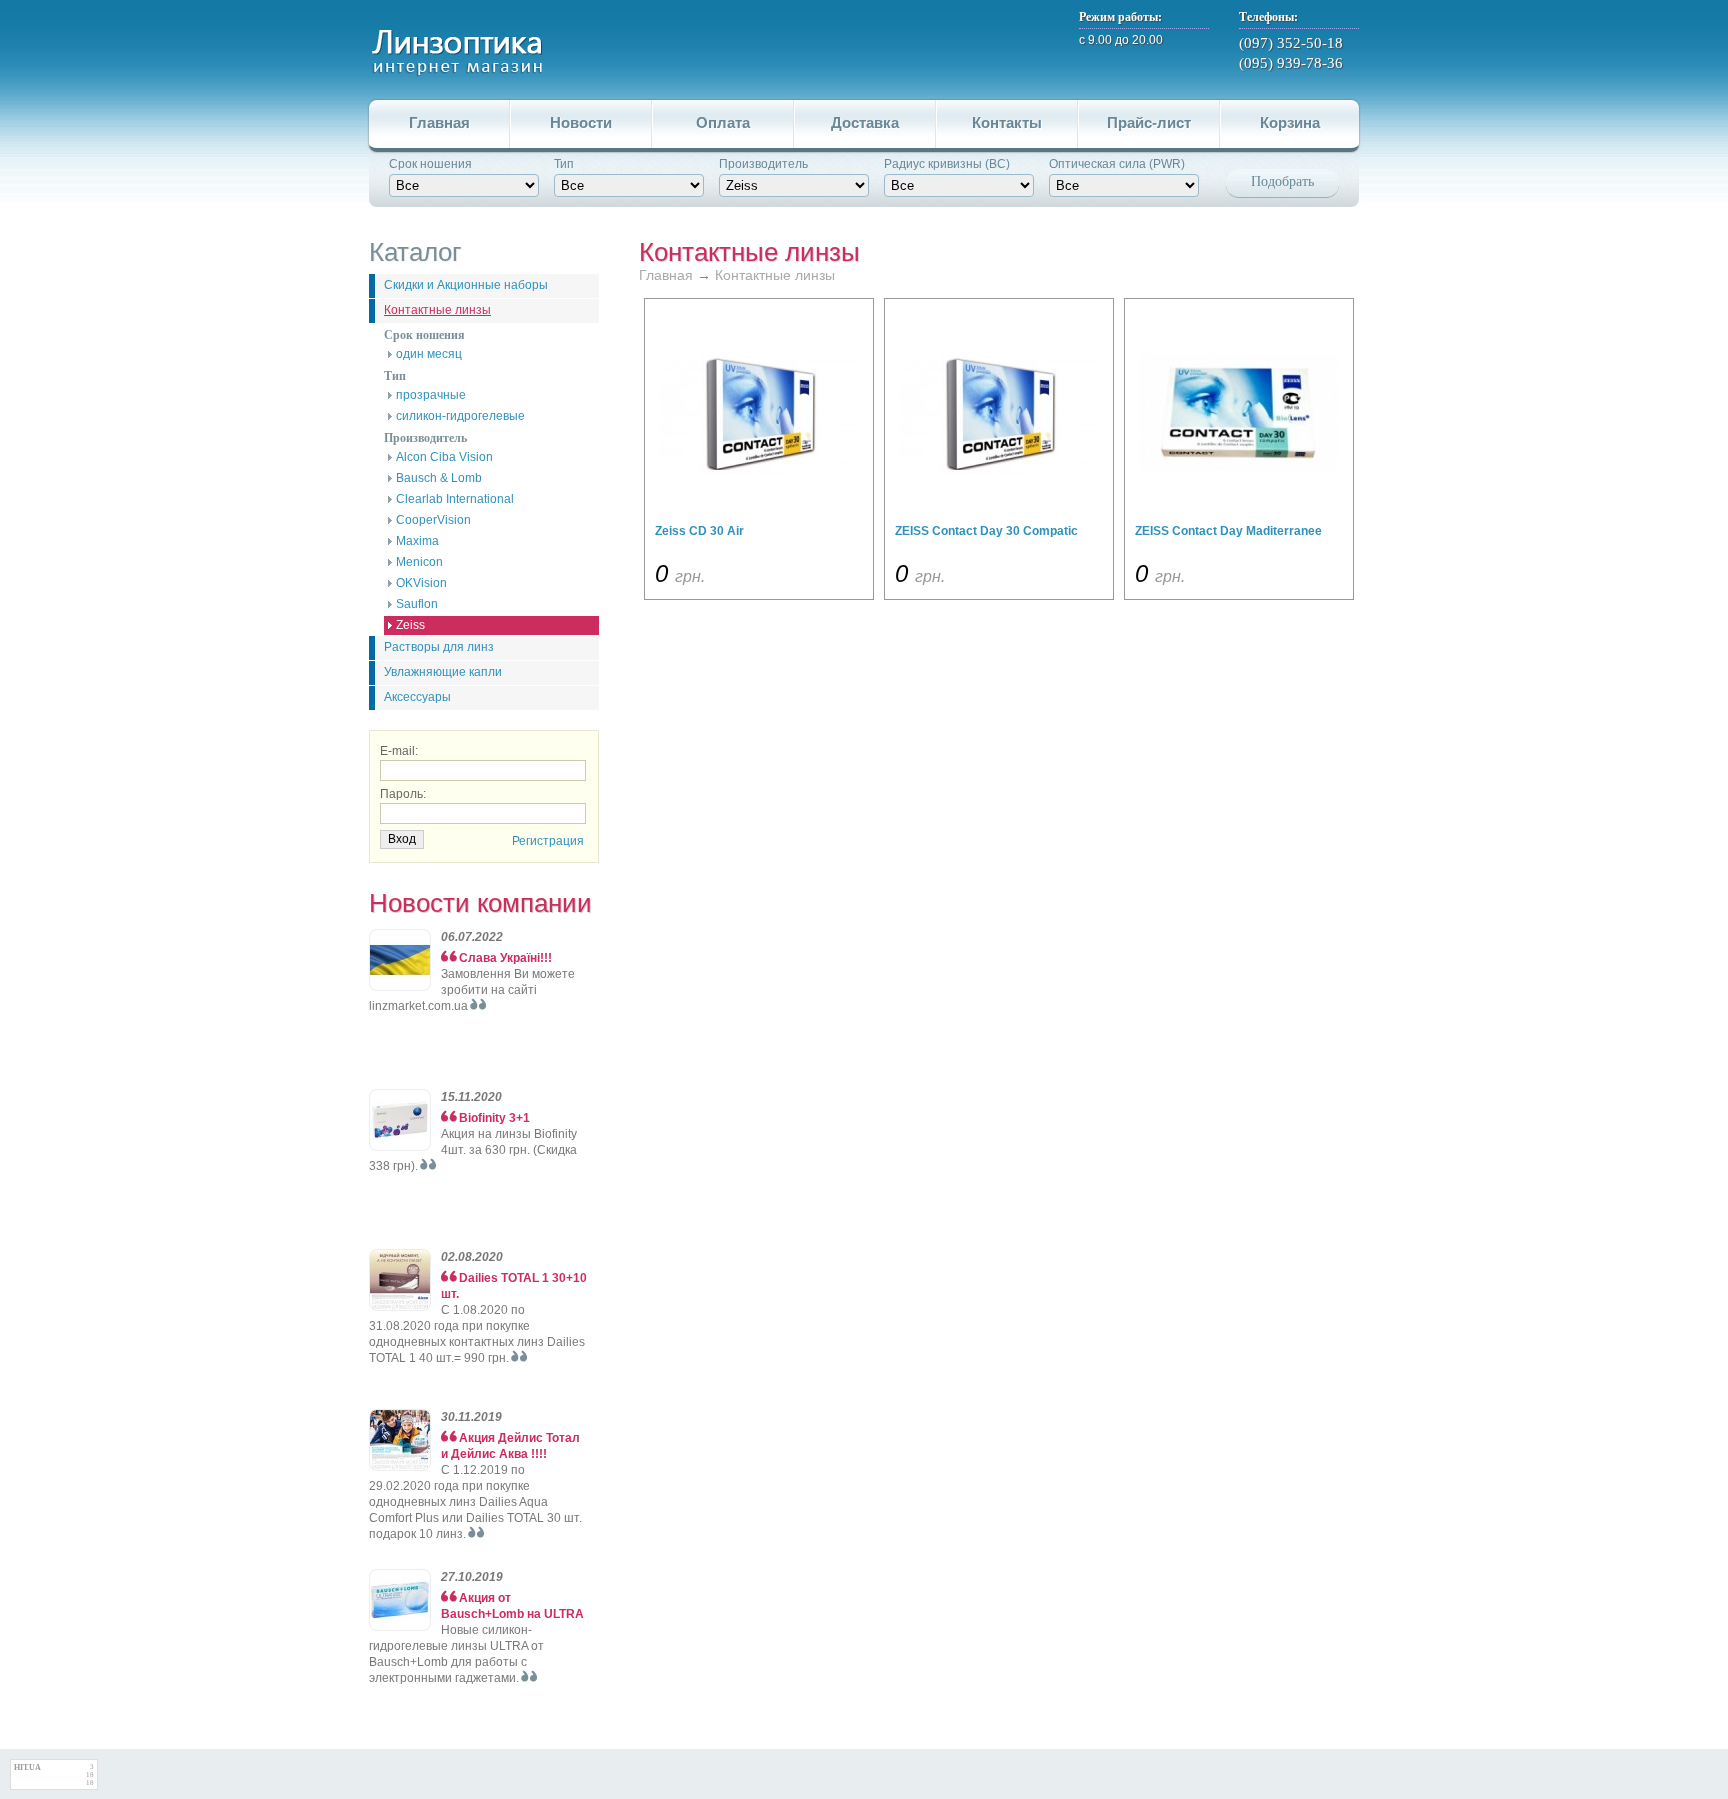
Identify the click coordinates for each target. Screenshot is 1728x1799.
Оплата (723, 122)
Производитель (763, 164)
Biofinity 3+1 (494, 1118)
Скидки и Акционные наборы (466, 285)
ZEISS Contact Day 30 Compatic (986, 531)
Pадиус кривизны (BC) (947, 164)
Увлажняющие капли (443, 672)
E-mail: (399, 751)
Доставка (865, 122)
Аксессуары (417, 697)
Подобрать (1282, 181)
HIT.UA (27, 1767)
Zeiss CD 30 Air (699, 531)
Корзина (1290, 122)
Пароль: (403, 794)
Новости (581, 122)
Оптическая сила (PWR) (1117, 164)
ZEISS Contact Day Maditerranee (1228, 531)
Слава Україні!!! (505, 958)
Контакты (1007, 122)
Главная (439, 122)
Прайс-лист (1149, 122)
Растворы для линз (439, 647)
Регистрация (548, 841)
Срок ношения (430, 164)
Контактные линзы (437, 310)
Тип (564, 164)
